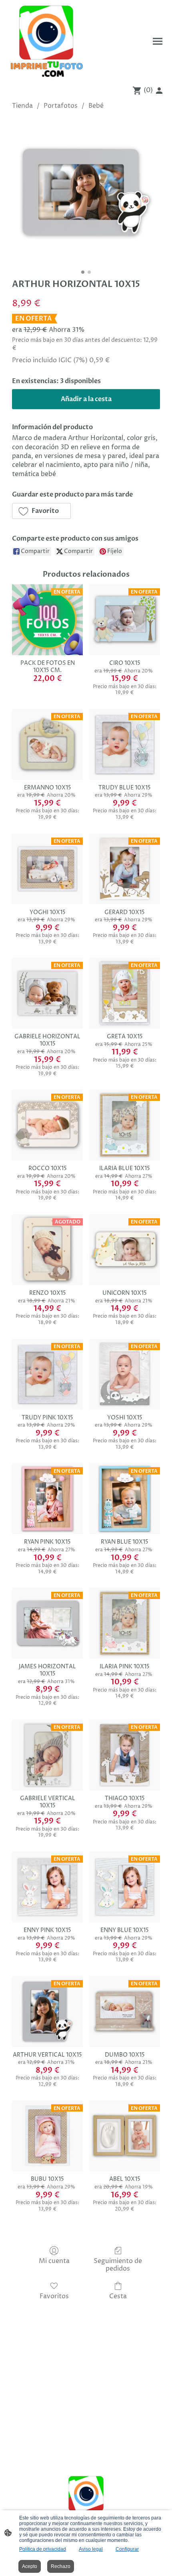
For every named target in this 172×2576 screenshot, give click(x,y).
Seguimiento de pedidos (118, 2265)
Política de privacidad (43, 2549)
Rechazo (61, 2566)
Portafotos (61, 106)
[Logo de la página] (46, 41)
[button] (41, 511)
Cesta (118, 2296)
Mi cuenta (54, 2261)
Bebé (96, 106)
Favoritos (54, 2296)
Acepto (30, 2566)
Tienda (22, 106)
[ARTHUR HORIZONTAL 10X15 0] (86, 192)
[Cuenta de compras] (159, 91)
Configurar (127, 2549)
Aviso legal (91, 2549)
